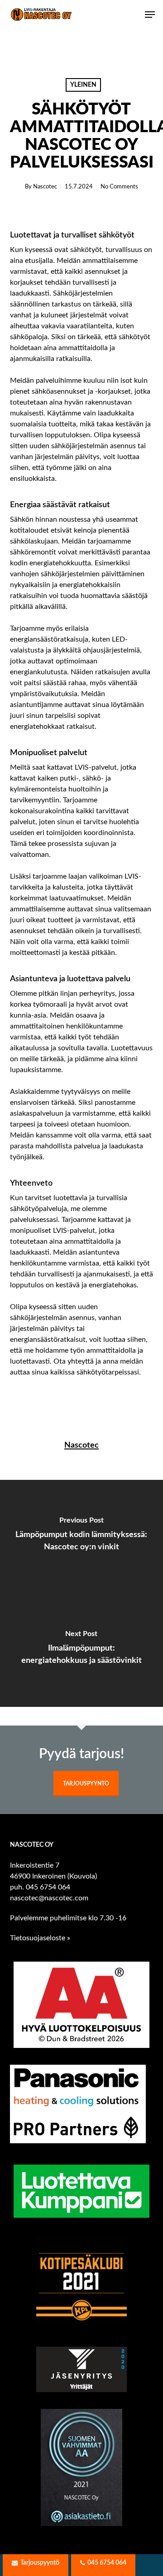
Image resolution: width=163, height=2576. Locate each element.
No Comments (119, 187)
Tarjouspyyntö (86, 1784)
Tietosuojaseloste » (40, 1938)
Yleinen (83, 85)
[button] (150, 15)
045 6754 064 (48, 1887)
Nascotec (45, 187)
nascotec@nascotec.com (49, 1898)
